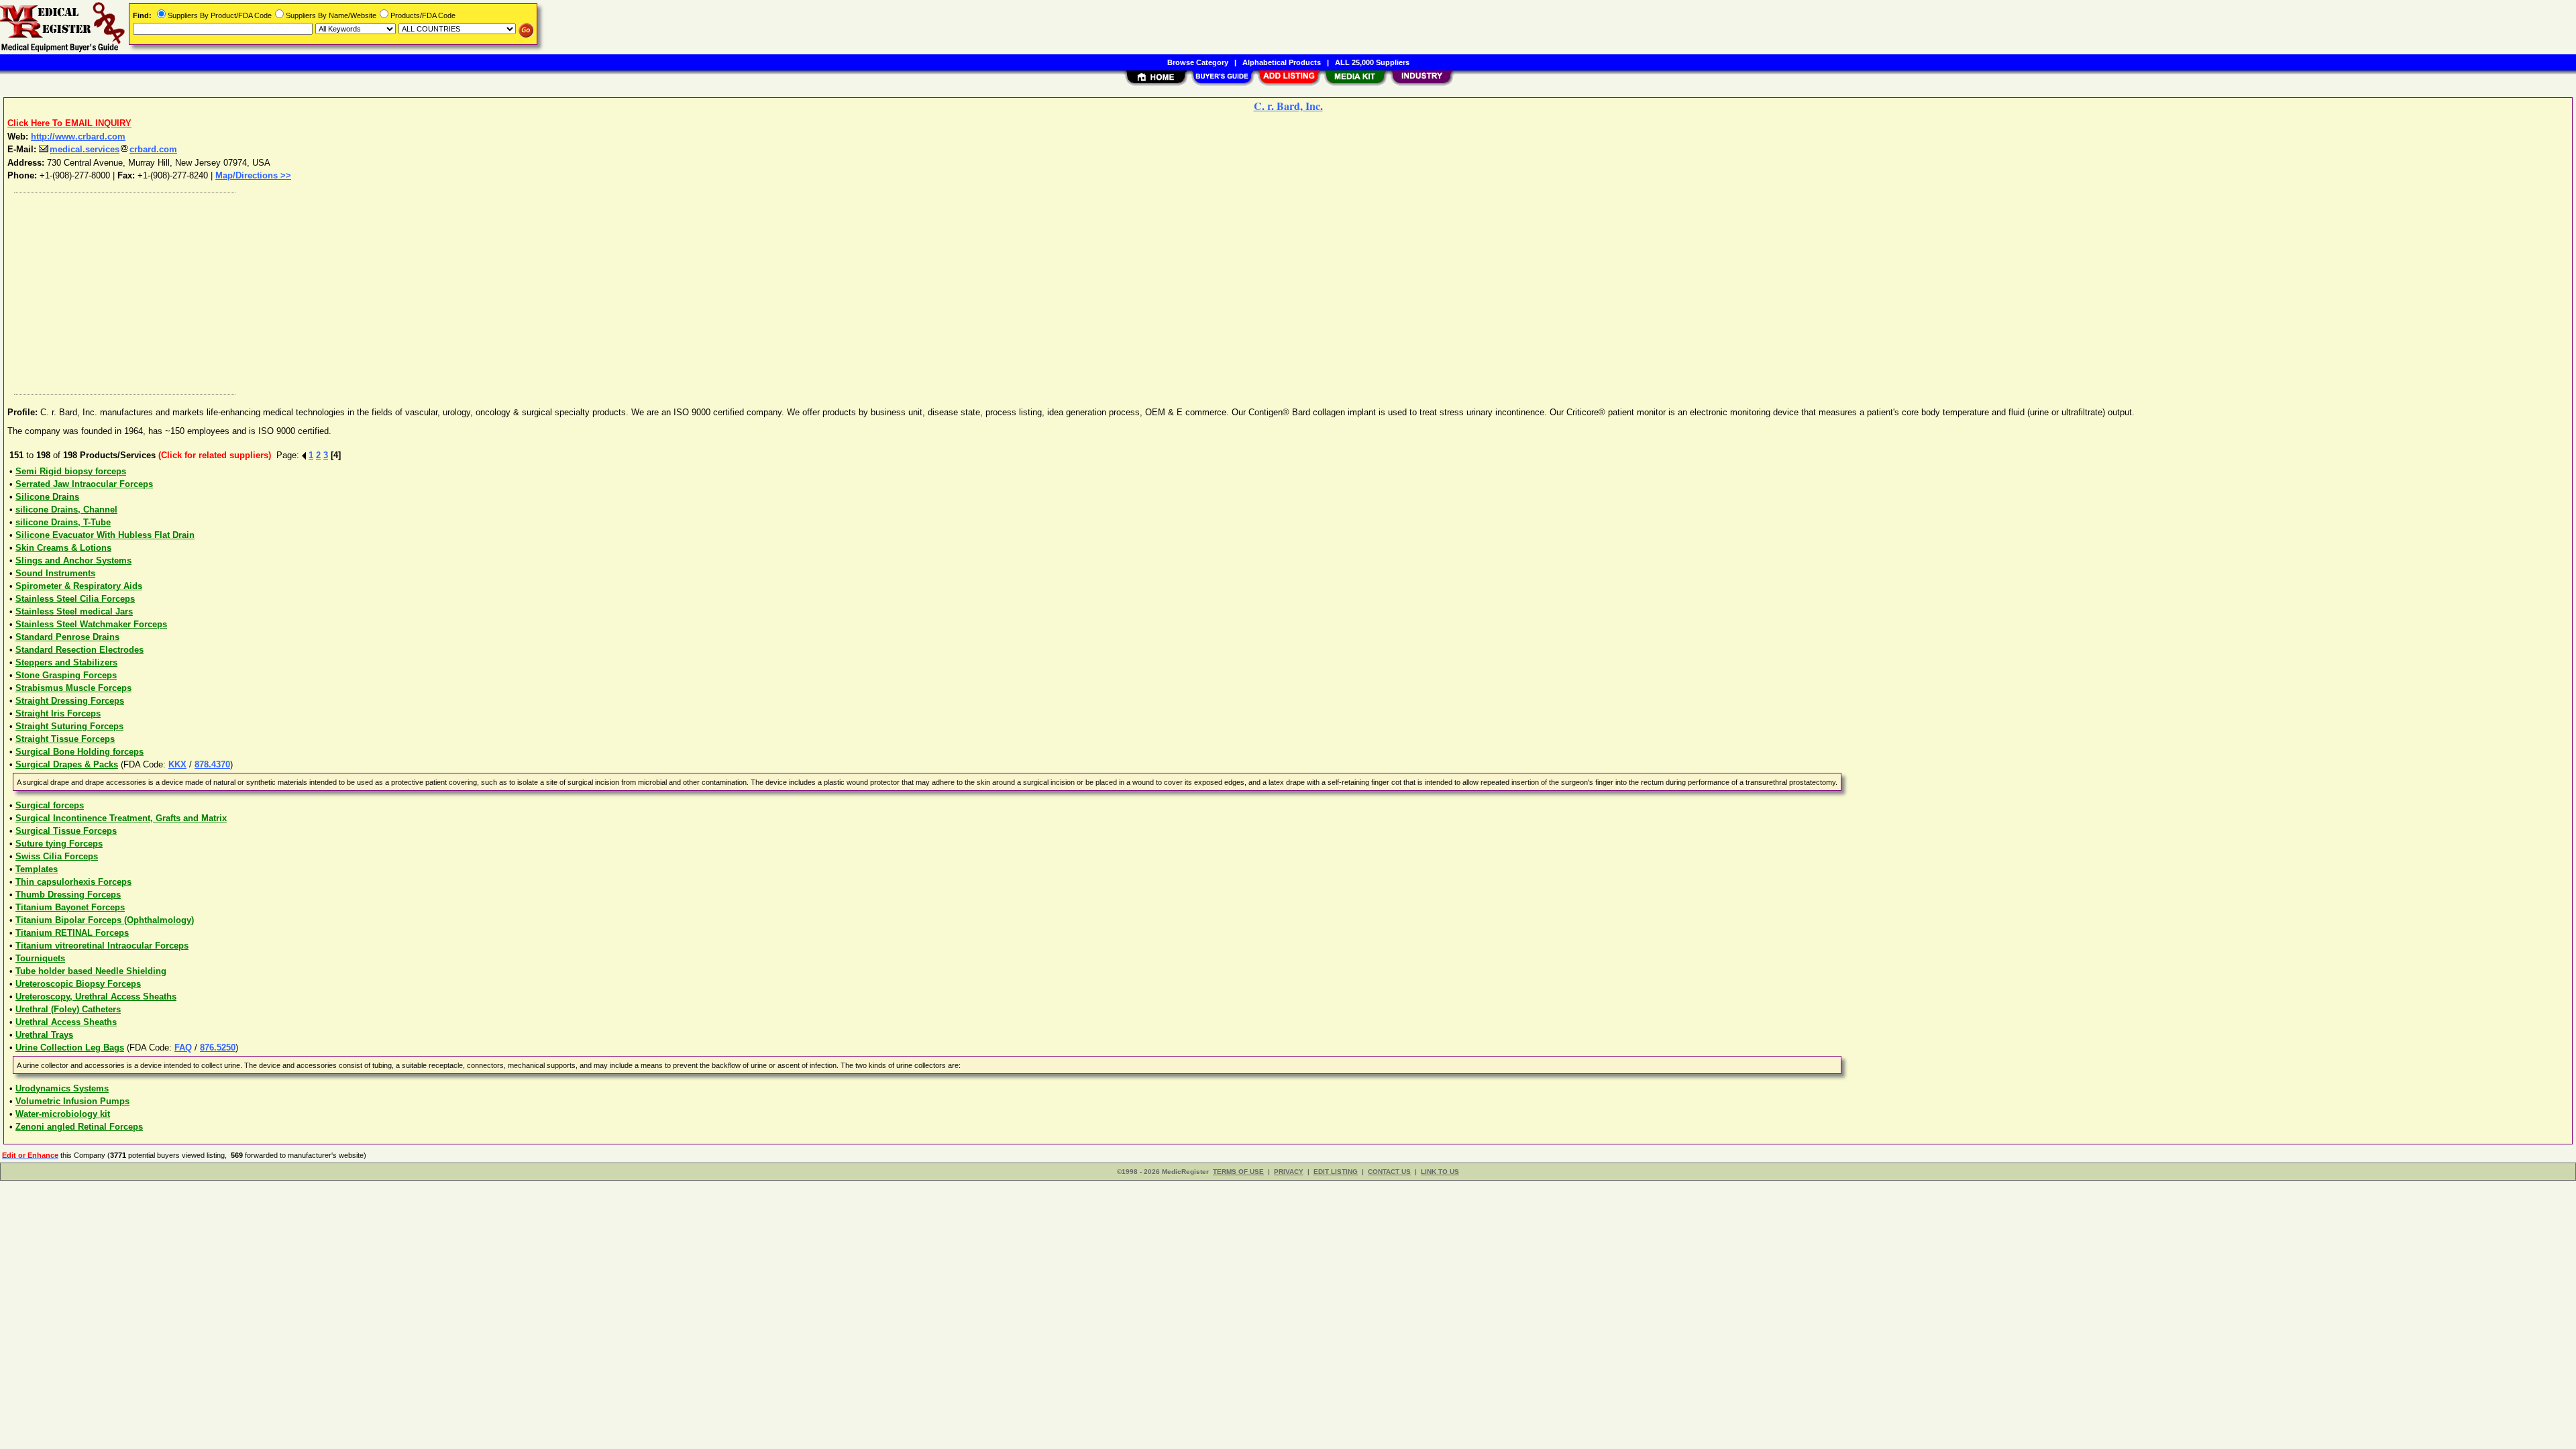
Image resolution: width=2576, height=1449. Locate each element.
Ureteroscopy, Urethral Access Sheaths (96, 997)
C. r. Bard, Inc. (1288, 106)
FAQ (183, 1048)
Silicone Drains (47, 497)
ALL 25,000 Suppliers (1372, 62)
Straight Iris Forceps (58, 713)
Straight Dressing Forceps (70, 701)
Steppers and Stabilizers (66, 662)
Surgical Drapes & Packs (67, 764)
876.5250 (218, 1048)
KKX (177, 764)
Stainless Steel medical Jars (74, 611)
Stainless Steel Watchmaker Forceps (91, 624)
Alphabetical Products (1282, 62)
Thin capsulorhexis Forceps (73, 882)
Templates (37, 869)
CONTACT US (1389, 1172)
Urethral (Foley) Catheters (68, 1009)
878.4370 (212, 764)
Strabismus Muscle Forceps (73, 688)
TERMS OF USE (1238, 1172)
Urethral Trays (44, 1035)
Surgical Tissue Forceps (66, 831)
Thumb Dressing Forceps (68, 895)
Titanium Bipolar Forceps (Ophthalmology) (105, 920)
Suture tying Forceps (59, 844)
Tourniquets (40, 958)
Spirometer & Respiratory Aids (79, 586)
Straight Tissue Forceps (65, 739)
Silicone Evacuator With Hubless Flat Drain (105, 535)
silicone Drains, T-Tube (63, 522)
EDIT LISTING (1336, 1172)
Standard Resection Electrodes (79, 650)
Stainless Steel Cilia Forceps (75, 599)
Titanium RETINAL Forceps (72, 933)
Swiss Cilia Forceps (57, 856)
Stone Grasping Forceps (66, 675)
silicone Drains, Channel (66, 509)
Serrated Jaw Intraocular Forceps (84, 484)
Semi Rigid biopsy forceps (71, 471)
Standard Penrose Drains (67, 637)
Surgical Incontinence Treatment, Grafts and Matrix (121, 818)
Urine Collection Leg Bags (70, 1048)
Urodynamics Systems (62, 1088)
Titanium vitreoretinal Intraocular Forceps (102, 946)
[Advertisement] (411, 290)
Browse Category (1198, 62)
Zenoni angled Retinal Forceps (79, 1127)
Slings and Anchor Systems (73, 560)
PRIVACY (1289, 1172)
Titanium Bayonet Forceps (70, 907)
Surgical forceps (50, 805)
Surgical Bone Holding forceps (79, 752)
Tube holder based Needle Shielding (91, 971)
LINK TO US (1440, 1172)
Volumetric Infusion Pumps (72, 1101)
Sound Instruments (55, 573)
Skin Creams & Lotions (63, 548)
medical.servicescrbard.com (113, 149)
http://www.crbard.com (78, 137)
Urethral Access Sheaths (66, 1022)
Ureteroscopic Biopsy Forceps (78, 984)
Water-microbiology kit (63, 1114)
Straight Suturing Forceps (69, 726)
